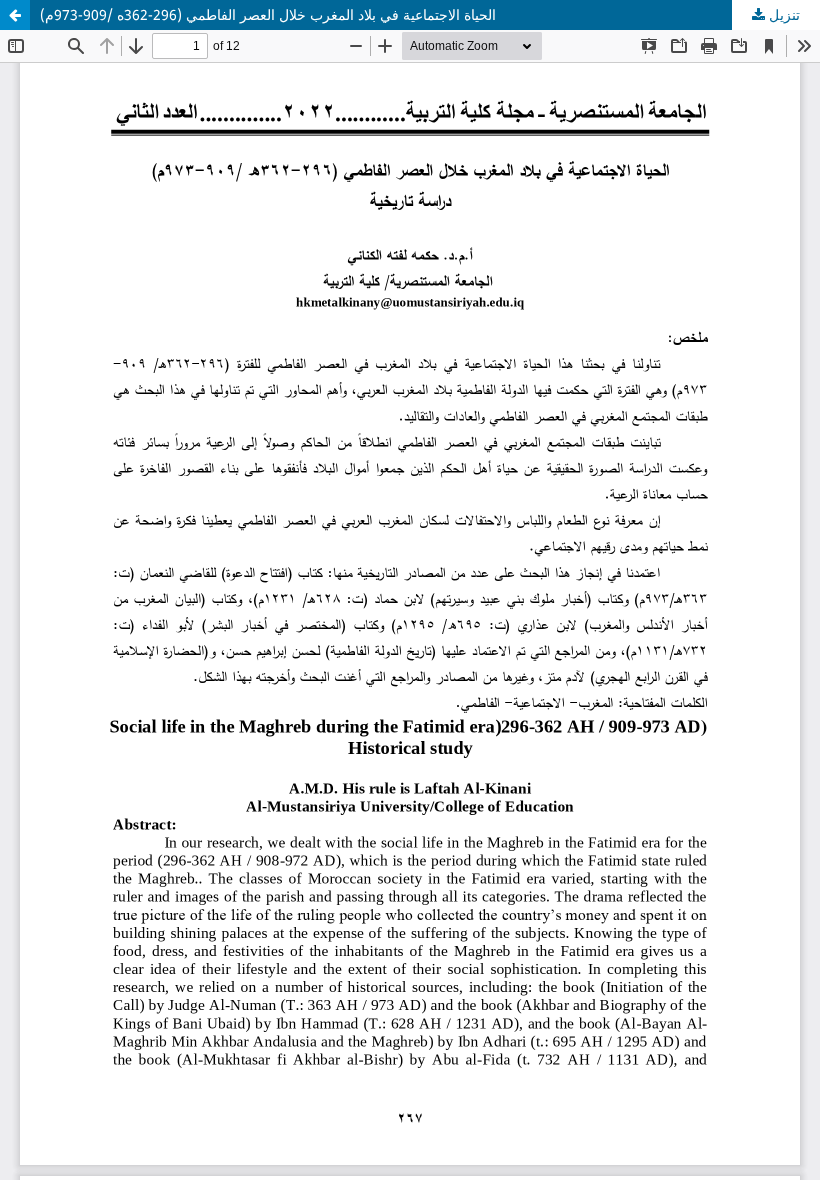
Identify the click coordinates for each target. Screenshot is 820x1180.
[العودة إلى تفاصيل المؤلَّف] (15, 15)
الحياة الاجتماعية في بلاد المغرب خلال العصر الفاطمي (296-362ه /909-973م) (268, 14)
